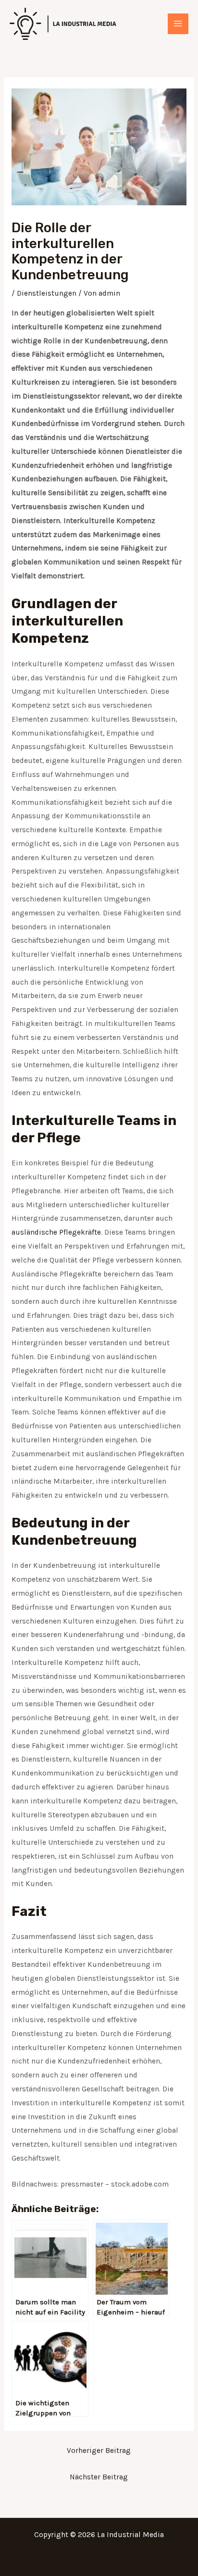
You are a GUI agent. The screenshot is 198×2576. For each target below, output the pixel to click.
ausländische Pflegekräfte (56, 1232)
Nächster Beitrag (99, 2477)
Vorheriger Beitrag (99, 2451)
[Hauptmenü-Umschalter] (178, 24)
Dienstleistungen (47, 293)
